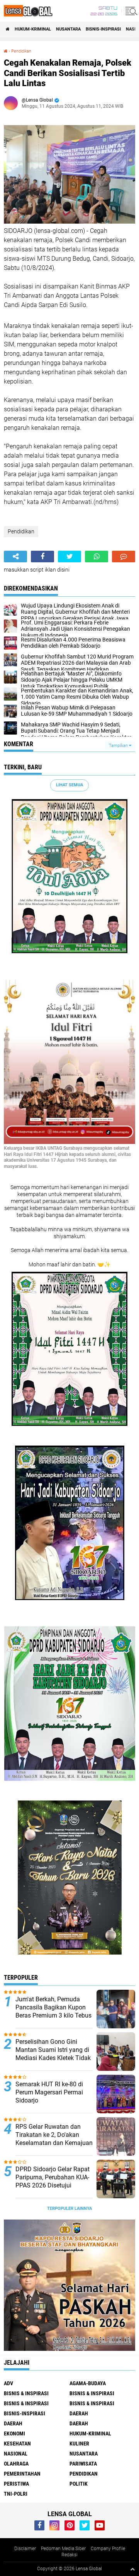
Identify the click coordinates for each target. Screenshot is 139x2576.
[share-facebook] (42, 557)
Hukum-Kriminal (33, 29)
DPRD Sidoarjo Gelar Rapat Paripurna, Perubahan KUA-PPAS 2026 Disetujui (53, 2177)
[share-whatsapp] (97, 557)
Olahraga (16, 2464)
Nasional (16, 2454)
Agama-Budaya (88, 2383)
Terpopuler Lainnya (69, 2209)
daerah (79, 2413)
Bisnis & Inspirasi (26, 2403)
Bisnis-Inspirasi (103, 29)
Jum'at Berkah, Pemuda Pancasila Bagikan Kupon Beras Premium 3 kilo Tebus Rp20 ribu (53, 2011)
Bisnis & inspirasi (92, 2393)
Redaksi (69, 2555)
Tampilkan (119, 746)
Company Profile (108, 2549)
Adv (8, 2383)
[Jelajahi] (130, 11)
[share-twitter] (69, 557)
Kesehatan (17, 2444)
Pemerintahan (22, 2474)
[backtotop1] (132, 2569)
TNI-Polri (16, 2494)
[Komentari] (124, 557)
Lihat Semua (69, 785)
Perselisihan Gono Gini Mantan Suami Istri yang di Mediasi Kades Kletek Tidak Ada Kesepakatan (53, 2054)
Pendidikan (21, 51)
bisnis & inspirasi (26, 2393)
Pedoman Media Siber (63, 2549)
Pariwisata (83, 2464)
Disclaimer (25, 2549)
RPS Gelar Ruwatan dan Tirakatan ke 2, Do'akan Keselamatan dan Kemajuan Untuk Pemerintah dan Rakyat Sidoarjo (54, 2143)
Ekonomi (14, 2433)
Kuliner (79, 2444)
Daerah (13, 2423)
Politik (79, 2484)
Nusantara (68, 29)
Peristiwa (16, 2484)
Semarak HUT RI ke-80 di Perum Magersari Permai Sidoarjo (49, 2092)
